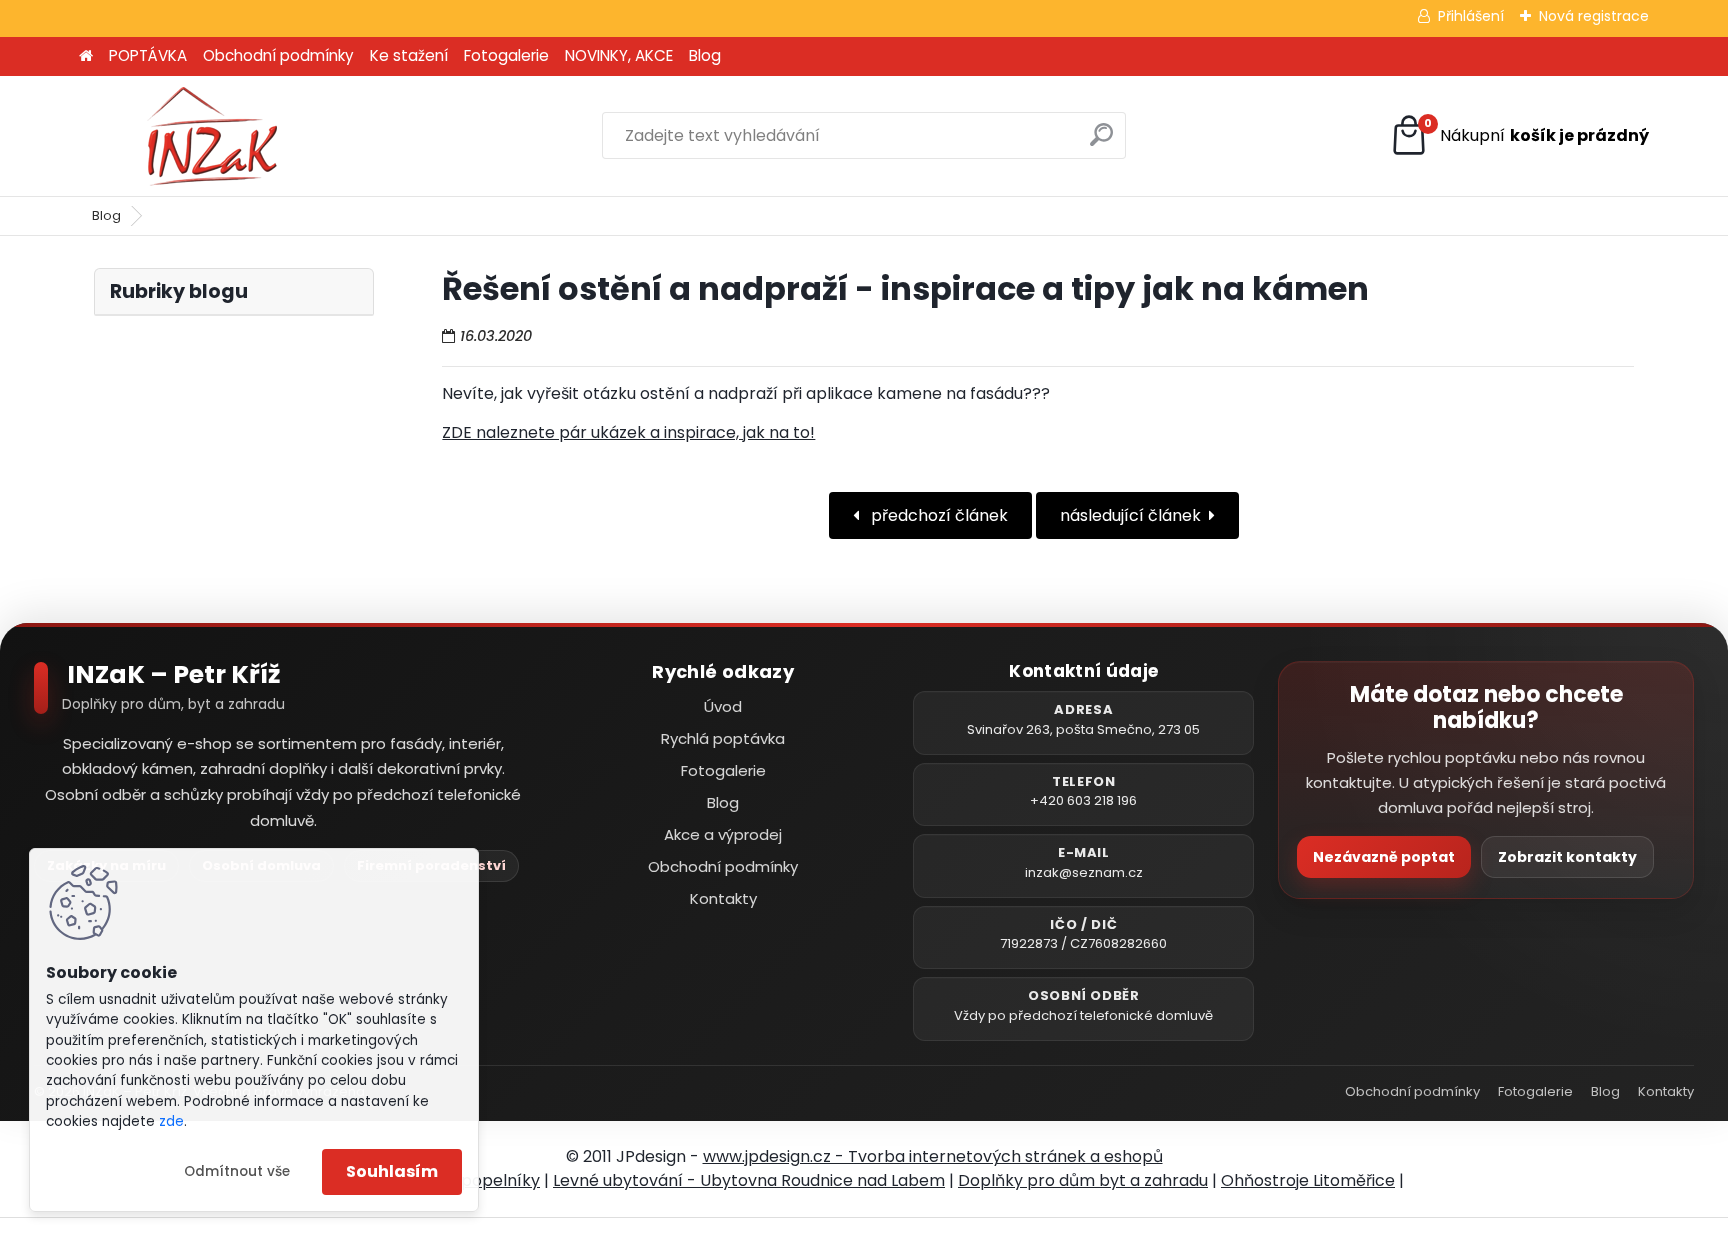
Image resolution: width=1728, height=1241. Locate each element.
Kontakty (723, 898)
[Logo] (216, 136)
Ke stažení (409, 55)
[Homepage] (86, 56)
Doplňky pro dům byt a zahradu (1083, 1180)
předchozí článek (937, 515)
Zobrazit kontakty (1567, 857)
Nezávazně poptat (1384, 857)
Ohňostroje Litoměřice (1308, 1180)
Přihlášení (1471, 16)
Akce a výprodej (723, 834)
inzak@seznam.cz (1084, 872)
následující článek (1130, 515)
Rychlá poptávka (723, 738)
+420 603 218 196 (1083, 800)
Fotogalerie (506, 55)
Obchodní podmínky (278, 55)
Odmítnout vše (237, 1171)
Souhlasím (392, 1171)
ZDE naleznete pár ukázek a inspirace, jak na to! (628, 432)
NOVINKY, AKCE (619, 55)
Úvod (723, 706)
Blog (705, 55)
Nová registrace (1594, 16)
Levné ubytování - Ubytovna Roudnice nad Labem (749, 1180)
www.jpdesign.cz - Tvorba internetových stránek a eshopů (933, 1156)
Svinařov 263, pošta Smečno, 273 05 (1083, 729)
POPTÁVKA (148, 55)
